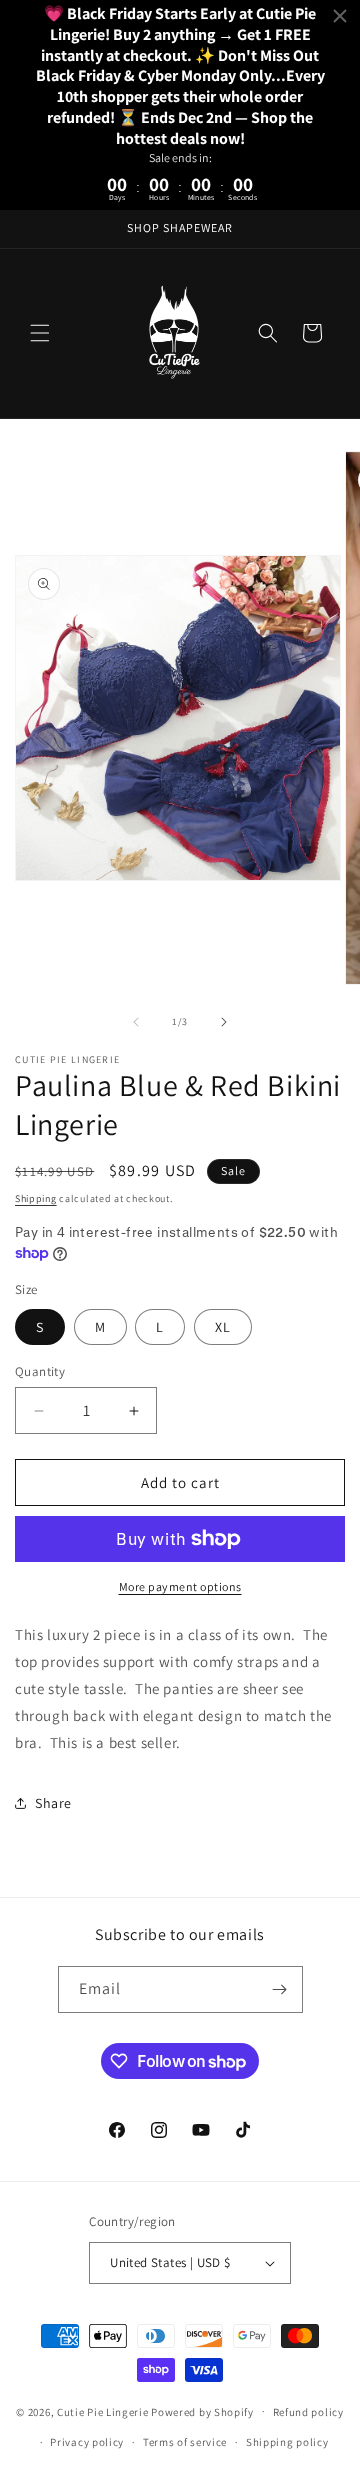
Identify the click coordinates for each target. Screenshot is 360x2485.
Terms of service (185, 2442)
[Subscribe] (280, 1989)
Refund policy (308, 2412)
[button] (40, 333)
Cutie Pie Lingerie (104, 2411)
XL (223, 1327)
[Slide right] (224, 1022)
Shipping (36, 1198)
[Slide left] (136, 1022)
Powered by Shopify (202, 2411)
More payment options (180, 1586)
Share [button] (53, 1803)
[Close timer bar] (340, 16)
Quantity (40, 1371)
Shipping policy (287, 2442)
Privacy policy (87, 2442)
